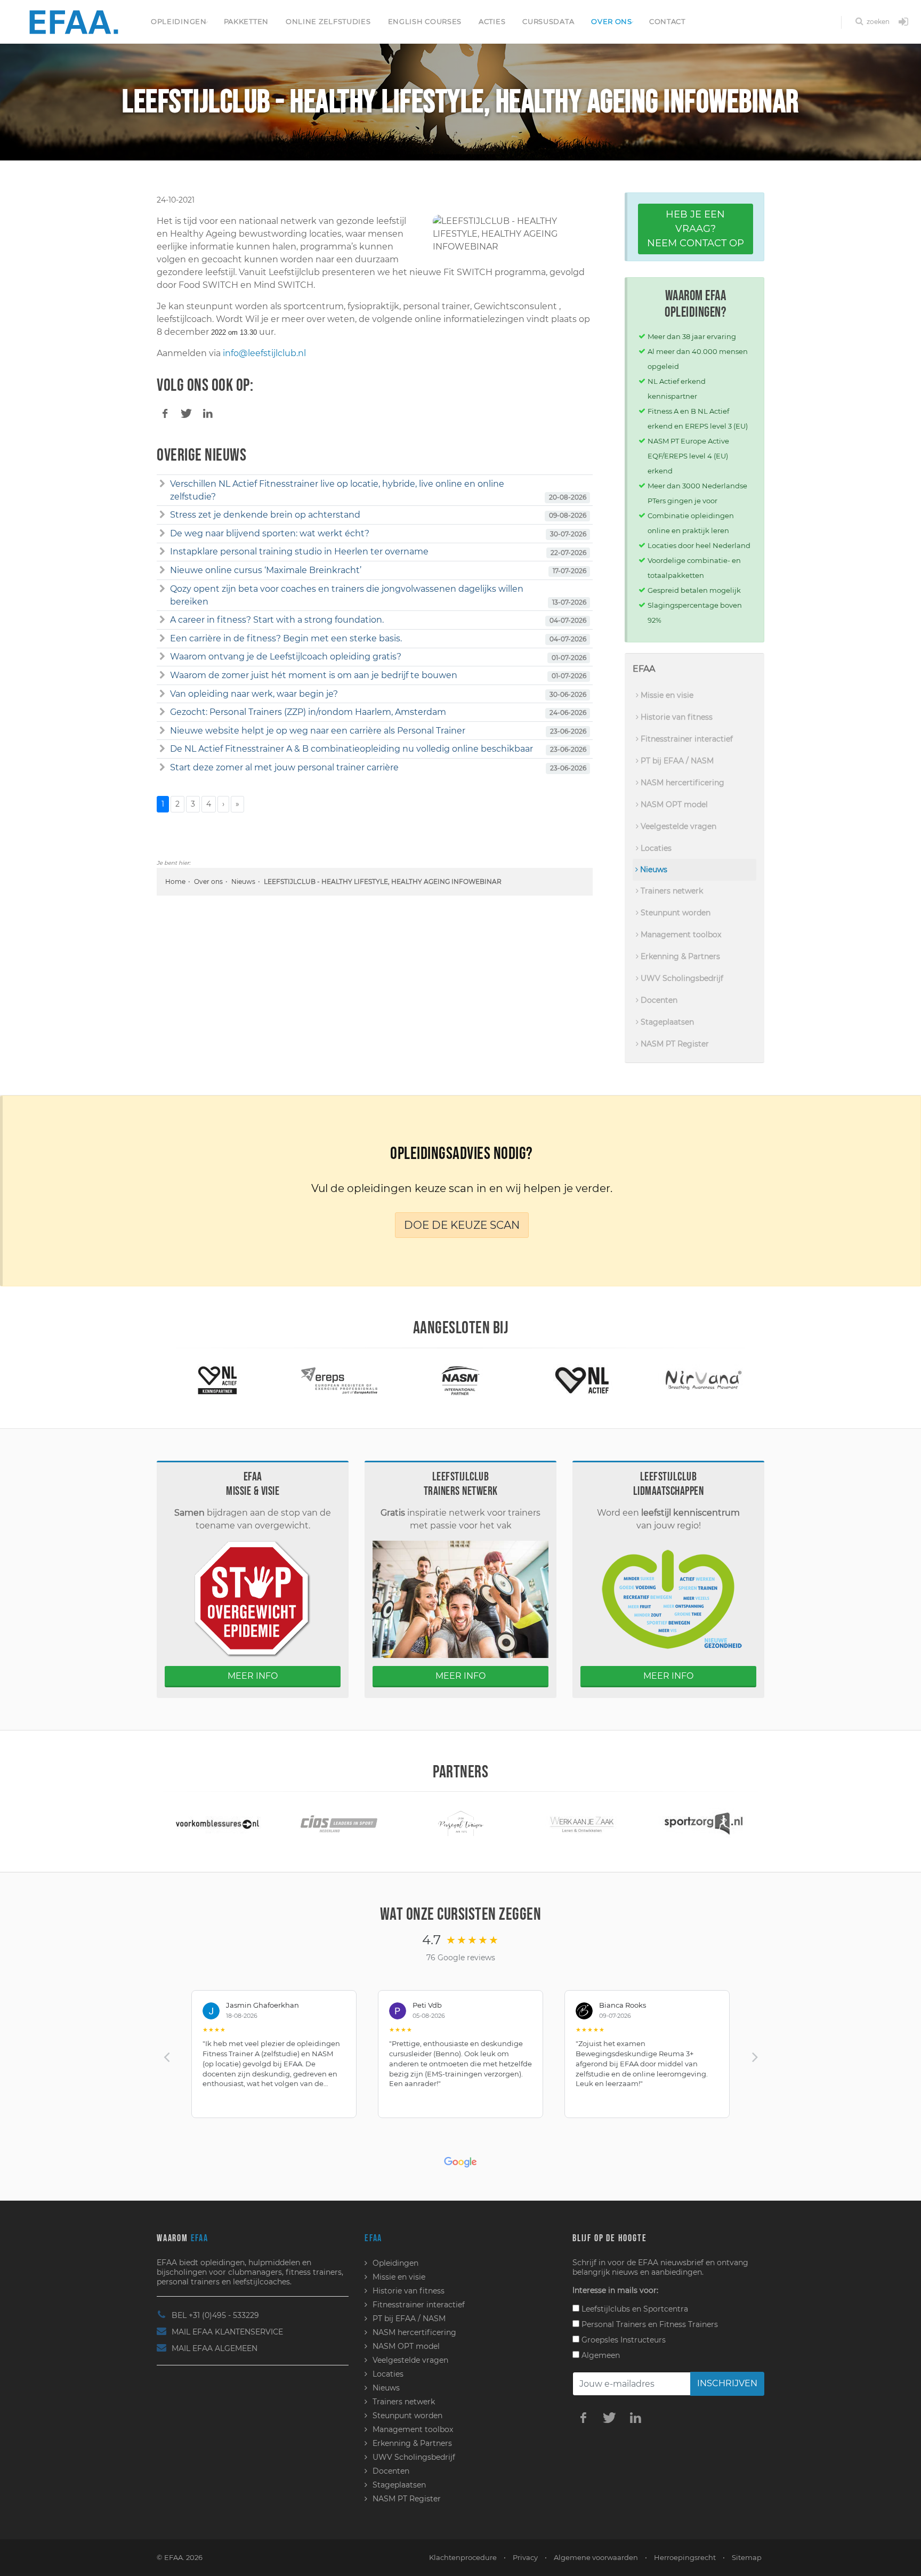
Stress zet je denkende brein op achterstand (265, 515)
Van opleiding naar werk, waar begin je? (254, 694)
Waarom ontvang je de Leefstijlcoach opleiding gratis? (286, 657)
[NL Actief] (461, 1379)
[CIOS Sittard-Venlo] (217, 1823)
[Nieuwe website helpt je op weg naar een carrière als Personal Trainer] (162, 731)
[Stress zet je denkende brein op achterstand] (162, 515)
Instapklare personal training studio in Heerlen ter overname (299, 552)
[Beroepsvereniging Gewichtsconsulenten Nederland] (704, 1823)
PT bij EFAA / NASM (676, 761)
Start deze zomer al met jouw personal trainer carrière (284, 767)
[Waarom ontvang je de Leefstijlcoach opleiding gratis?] (162, 657)
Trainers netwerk (671, 891)
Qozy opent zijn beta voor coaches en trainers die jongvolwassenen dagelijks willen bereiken (347, 595)
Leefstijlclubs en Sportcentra (634, 2309)
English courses (425, 21)
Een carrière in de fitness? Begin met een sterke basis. (286, 638)
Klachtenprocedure (463, 2557)
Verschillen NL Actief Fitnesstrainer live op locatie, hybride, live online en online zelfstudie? (337, 490)
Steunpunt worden (674, 913)
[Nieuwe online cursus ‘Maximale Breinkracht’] (162, 570)
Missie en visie (666, 695)
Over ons (612, 21)
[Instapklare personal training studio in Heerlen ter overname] (162, 552)
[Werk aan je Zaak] (461, 1823)
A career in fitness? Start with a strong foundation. (277, 620)
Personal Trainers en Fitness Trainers (649, 2324)
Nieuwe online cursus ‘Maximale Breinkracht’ (266, 570)
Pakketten (246, 21)
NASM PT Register (674, 1044)
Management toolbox (680, 935)
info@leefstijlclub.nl (264, 353)
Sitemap (747, 2557)
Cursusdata (548, 21)
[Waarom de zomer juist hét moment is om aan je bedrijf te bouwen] (162, 675)
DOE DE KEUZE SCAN (462, 1225)
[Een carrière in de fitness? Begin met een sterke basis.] (162, 639)
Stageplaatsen (666, 1022)
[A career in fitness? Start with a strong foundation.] (162, 620)
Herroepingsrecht (685, 2557)
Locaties (655, 848)
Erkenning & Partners (679, 956)
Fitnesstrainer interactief (686, 739)
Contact (667, 21)
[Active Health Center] (704, 1379)
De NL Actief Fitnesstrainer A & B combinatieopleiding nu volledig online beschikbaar (352, 749)
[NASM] (339, 1379)
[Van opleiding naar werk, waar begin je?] (162, 694)
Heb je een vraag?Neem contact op (696, 229)
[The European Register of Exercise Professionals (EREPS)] (218, 1379)
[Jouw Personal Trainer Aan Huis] (339, 1823)
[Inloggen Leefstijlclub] (903, 22)
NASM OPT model (673, 804)
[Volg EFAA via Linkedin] (635, 2417)
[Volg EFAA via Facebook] (583, 2417)
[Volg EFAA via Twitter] (609, 2417)
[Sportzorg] (582, 1823)
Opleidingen (179, 21)
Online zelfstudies (328, 21)
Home (175, 882)
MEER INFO (253, 1676)
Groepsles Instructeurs (623, 2340)
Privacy (525, 2557)
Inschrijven (727, 2383)
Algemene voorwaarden (596, 2557)
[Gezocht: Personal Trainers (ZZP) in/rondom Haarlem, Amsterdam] (162, 712)
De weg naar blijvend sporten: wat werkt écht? (270, 533)
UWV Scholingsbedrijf (681, 978)
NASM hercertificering (681, 783)
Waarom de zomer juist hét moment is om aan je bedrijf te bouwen (314, 675)
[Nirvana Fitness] (582, 1379)
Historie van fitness (676, 717)
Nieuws (243, 882)
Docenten (658, 1000)
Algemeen (600, 2355)
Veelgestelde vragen (677, 826)
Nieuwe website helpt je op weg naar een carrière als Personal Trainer (318, 731)
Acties (492, 21)
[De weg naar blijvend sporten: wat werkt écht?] (162, 534)
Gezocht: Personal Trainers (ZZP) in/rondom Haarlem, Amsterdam (308, 712)
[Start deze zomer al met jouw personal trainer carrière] (162, 768)
